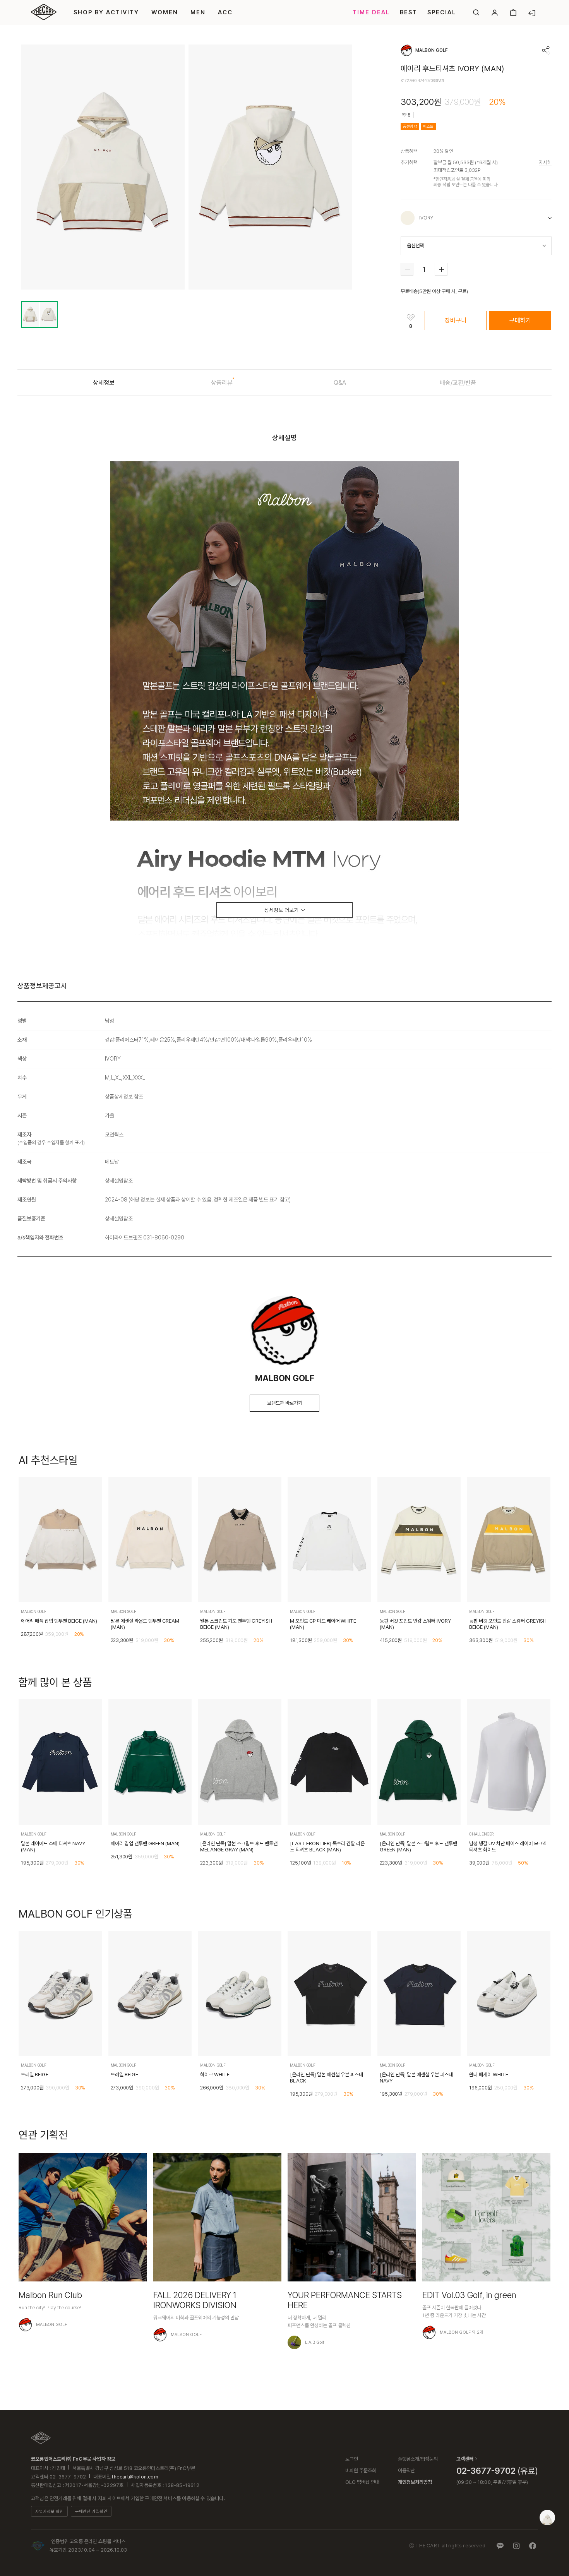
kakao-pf (500, 2546)
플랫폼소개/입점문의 (418, 2459)
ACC (225, 12)
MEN (198, 12)
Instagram (516, 2546)
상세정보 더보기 (281, 910)
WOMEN (165, 12)
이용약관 (406, 2471)
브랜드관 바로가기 (285, 1403)
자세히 (545, 162)
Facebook (533, 2546)
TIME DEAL (371, 12)
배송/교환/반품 (458, 383)
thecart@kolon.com (135, 2477)
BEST (409, 12)
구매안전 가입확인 (91, 2512)
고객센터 (465, 2459)
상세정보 (104, 383)
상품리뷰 (222, 383)
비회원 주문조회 (361, 2471)
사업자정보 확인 (49, 2512)
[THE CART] (41, 2438)
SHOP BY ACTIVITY (106, 12)
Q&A (340, 383)
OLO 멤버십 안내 (362, 2482)
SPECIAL (442, 12)
